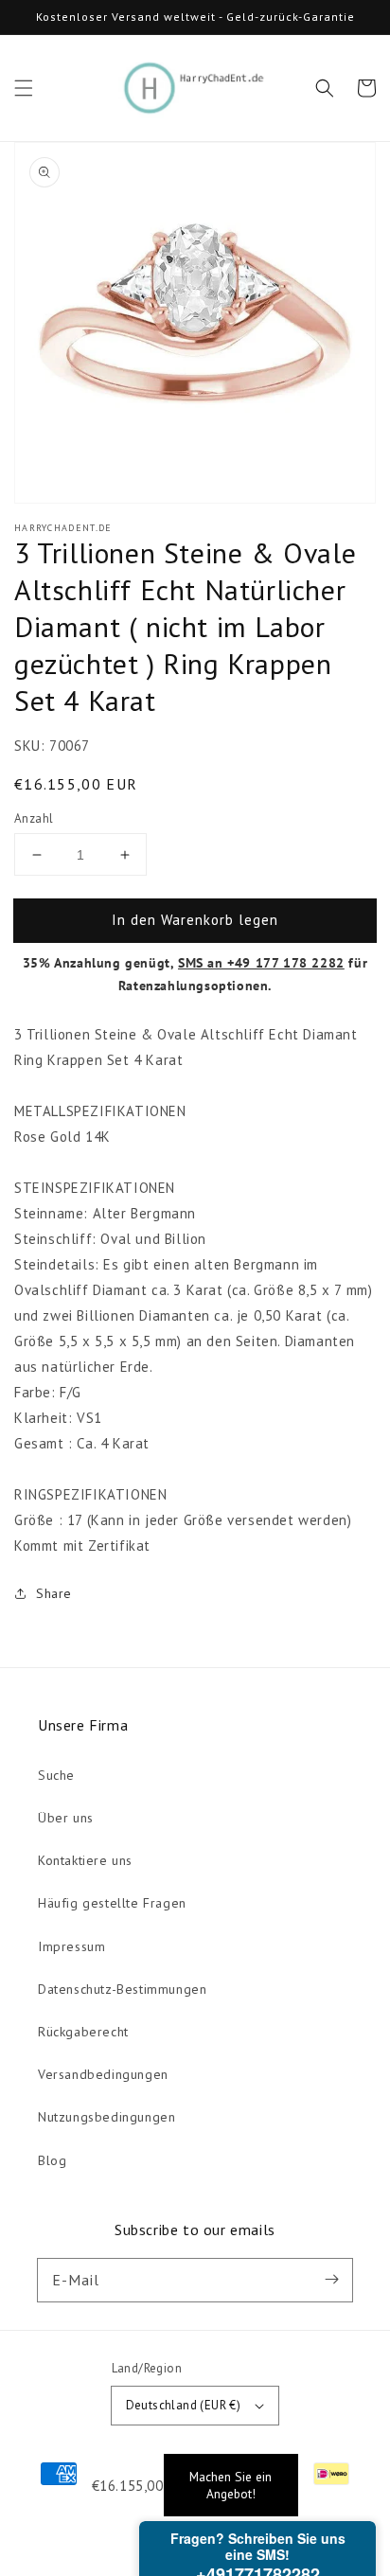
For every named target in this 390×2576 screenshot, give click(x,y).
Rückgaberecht (83, 2032)
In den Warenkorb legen (195, 920)
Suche (56, 1775)
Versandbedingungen (103, 2074)
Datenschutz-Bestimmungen (122, 1989)
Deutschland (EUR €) (184, 2405)
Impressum (71, 1946)
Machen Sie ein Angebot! (230, 2485)
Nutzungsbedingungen (106, 2117)
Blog (52, 2160)
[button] (24, 88)
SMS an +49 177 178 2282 (261, 963)
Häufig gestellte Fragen (112, 1903)
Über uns (66, 1818)
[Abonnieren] (331, 2280)
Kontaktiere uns (85, 1860)
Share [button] (54, 1593)
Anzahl (34, 818)
